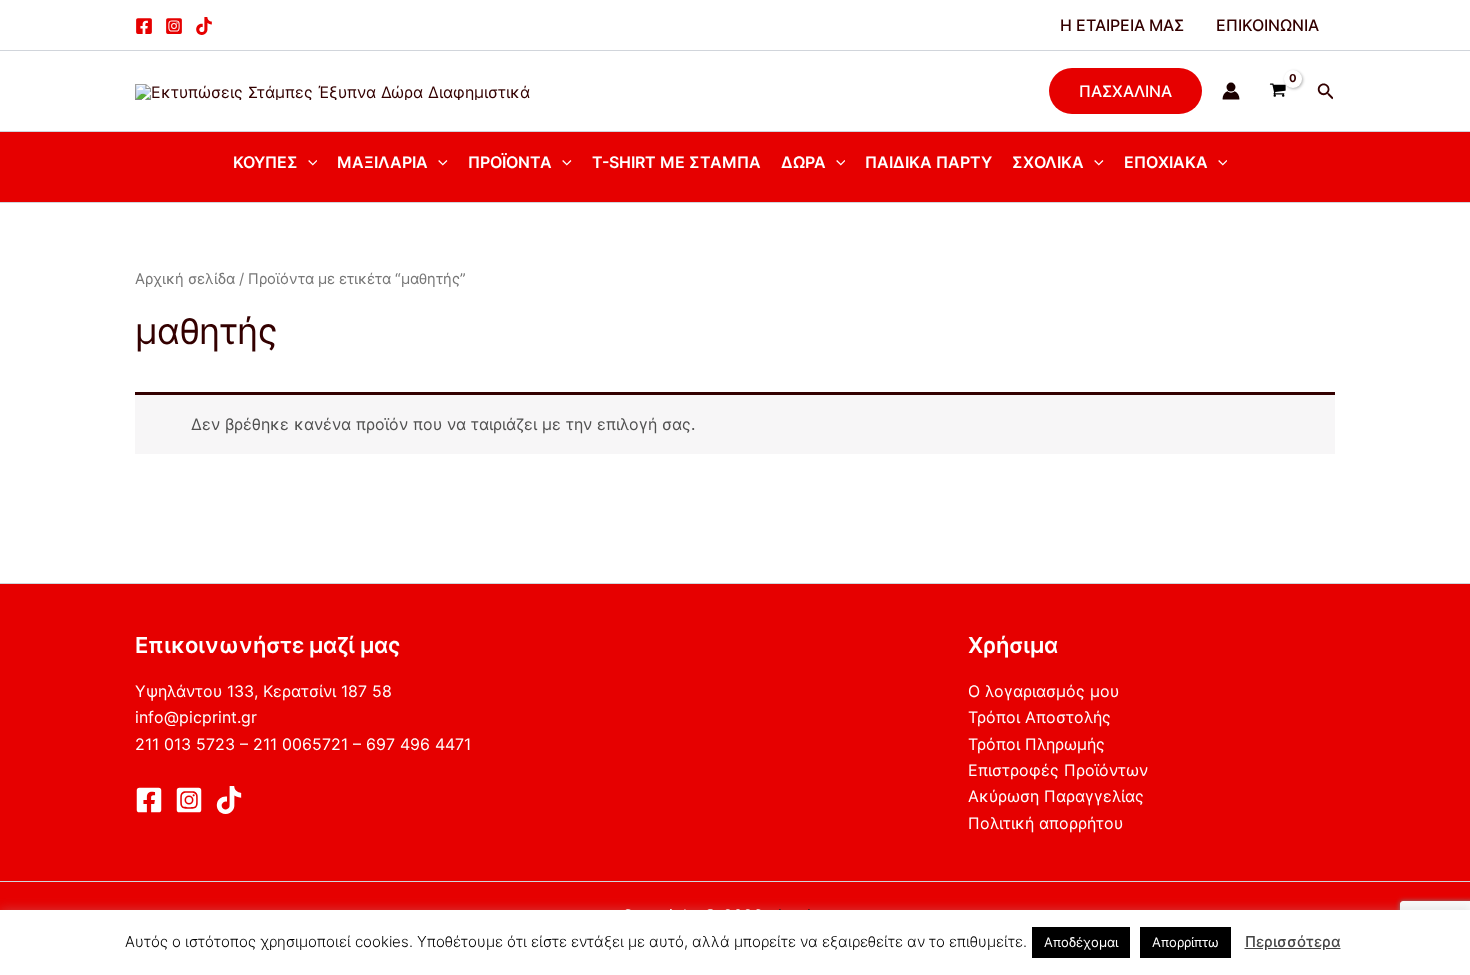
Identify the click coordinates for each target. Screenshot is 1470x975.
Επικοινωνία (1267, 25)
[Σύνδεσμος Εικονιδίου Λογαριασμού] (1231, 91)
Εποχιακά (1166, 162)
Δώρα (803, 162)
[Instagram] (174, 26)
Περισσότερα (1293, 941)
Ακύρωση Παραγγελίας (1056, 796)
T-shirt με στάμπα (676, 162)
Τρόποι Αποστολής (1039, 717)
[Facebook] (144, 26)
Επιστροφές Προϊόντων (1058, 770)
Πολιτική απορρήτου (1045, 823)
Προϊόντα (510, 162)
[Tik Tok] (229, 800)
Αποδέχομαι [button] (1081, 942)
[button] (1125, 91)
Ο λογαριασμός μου (1043, 691)
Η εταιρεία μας (1122, 25)
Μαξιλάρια (382, 162)
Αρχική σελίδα (185, 279)
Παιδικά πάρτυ (928, 162)
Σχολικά (1048, 162)
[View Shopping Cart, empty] (1278, 91)
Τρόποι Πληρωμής (1036, 744)
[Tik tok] (204, 26)
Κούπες (265, 162)
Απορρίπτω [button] (1185, 942)
